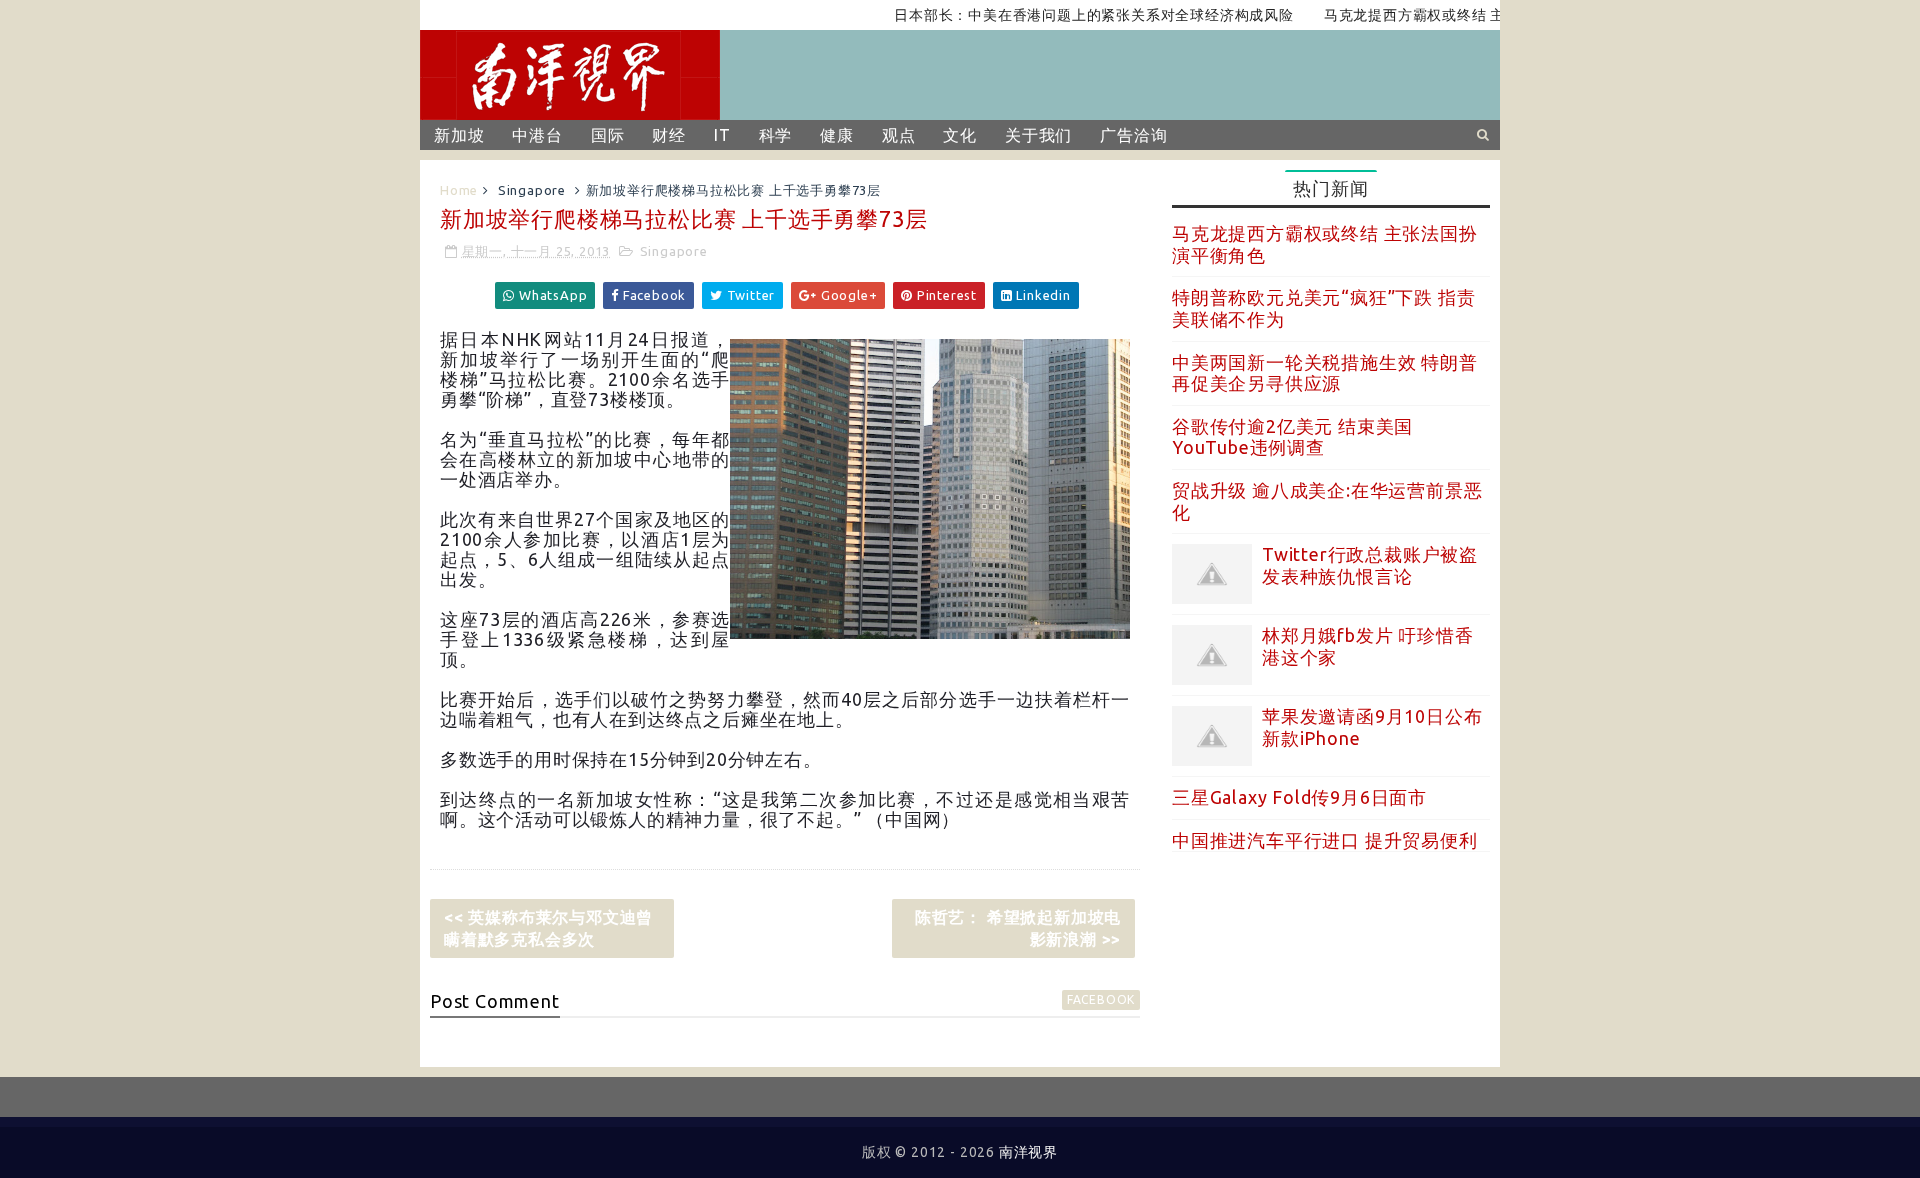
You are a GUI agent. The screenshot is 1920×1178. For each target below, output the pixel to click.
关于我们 (1038, 135)
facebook (1101, 999)
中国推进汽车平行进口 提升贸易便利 (1325, 840)
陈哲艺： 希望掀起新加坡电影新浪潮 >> (1018, 928)
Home (459, 190)
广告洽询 (1133, 135)
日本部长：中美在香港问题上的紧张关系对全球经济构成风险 (1070, 15)
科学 (776, 135)
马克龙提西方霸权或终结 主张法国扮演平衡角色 (1457, 15)
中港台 (537, 135)
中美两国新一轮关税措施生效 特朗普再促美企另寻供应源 (1325, 373)
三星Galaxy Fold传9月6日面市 (1299, 797)
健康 (837, 135)
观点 (899, 135)
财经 (669, 135)
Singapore (532, 190)
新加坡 (459, 135)
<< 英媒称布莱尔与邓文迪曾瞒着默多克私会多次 (548, 928)
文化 (960, 135)
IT (722, 135)
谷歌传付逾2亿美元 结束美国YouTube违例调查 (1292, 437)
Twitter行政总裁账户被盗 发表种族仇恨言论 (1370, 565)
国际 (608, 135)
